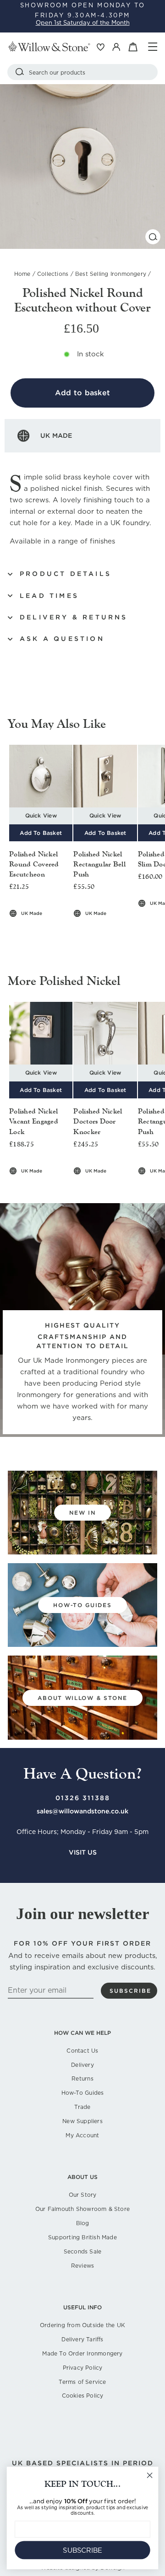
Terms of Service (82, 2382)
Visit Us (83, 1852)
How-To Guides (83, 2093)
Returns (82, 2079)
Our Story (83, 2195)
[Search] (20, 72)
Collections (53, 274)
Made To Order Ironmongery (82, 2353)
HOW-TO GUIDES (82, 1605)
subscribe (130, 1991)
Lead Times (49, 596)
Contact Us (82, 2051)
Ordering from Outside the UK (82, 2325)
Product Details (66, 574)
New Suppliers (82, 2121)
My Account (82, 2135)
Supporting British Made (82, 2237)
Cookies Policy (83, 2396)
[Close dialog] (150, 2475)
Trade (82, 2107)
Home (22, 274)
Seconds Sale (83, 2251)
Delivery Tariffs (82, 2339)
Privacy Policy (83, 2368)
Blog (83, 2223)
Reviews (82, 2266)
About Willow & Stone (82, 1698)
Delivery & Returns (74, 617)
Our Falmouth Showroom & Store (82, 2209)
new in (82, 1513)
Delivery (82, 2065)
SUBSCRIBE (82, 2550)
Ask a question (62, 639)
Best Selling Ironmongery (111, 274)
